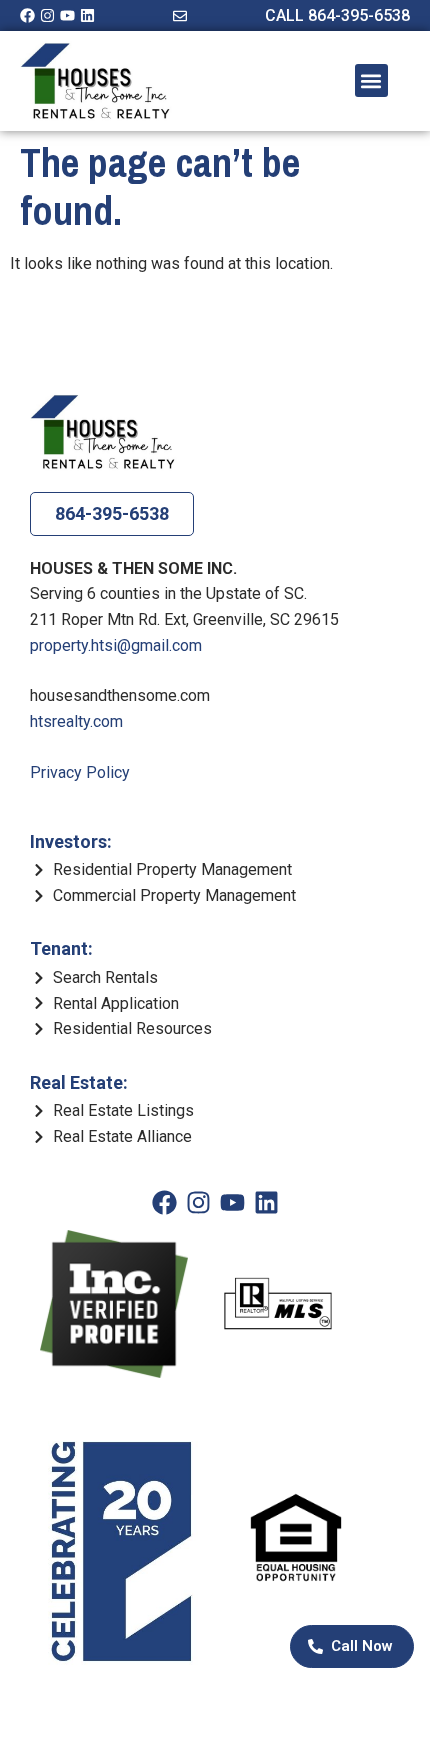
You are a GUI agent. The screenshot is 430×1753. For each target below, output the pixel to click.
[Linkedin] (87, 15)
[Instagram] (47, 15)
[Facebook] (27, 15)
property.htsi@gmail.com (116, 645)
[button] (371, 80)
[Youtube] (67, 15)
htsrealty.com (76, 721)
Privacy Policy (80, 772)
